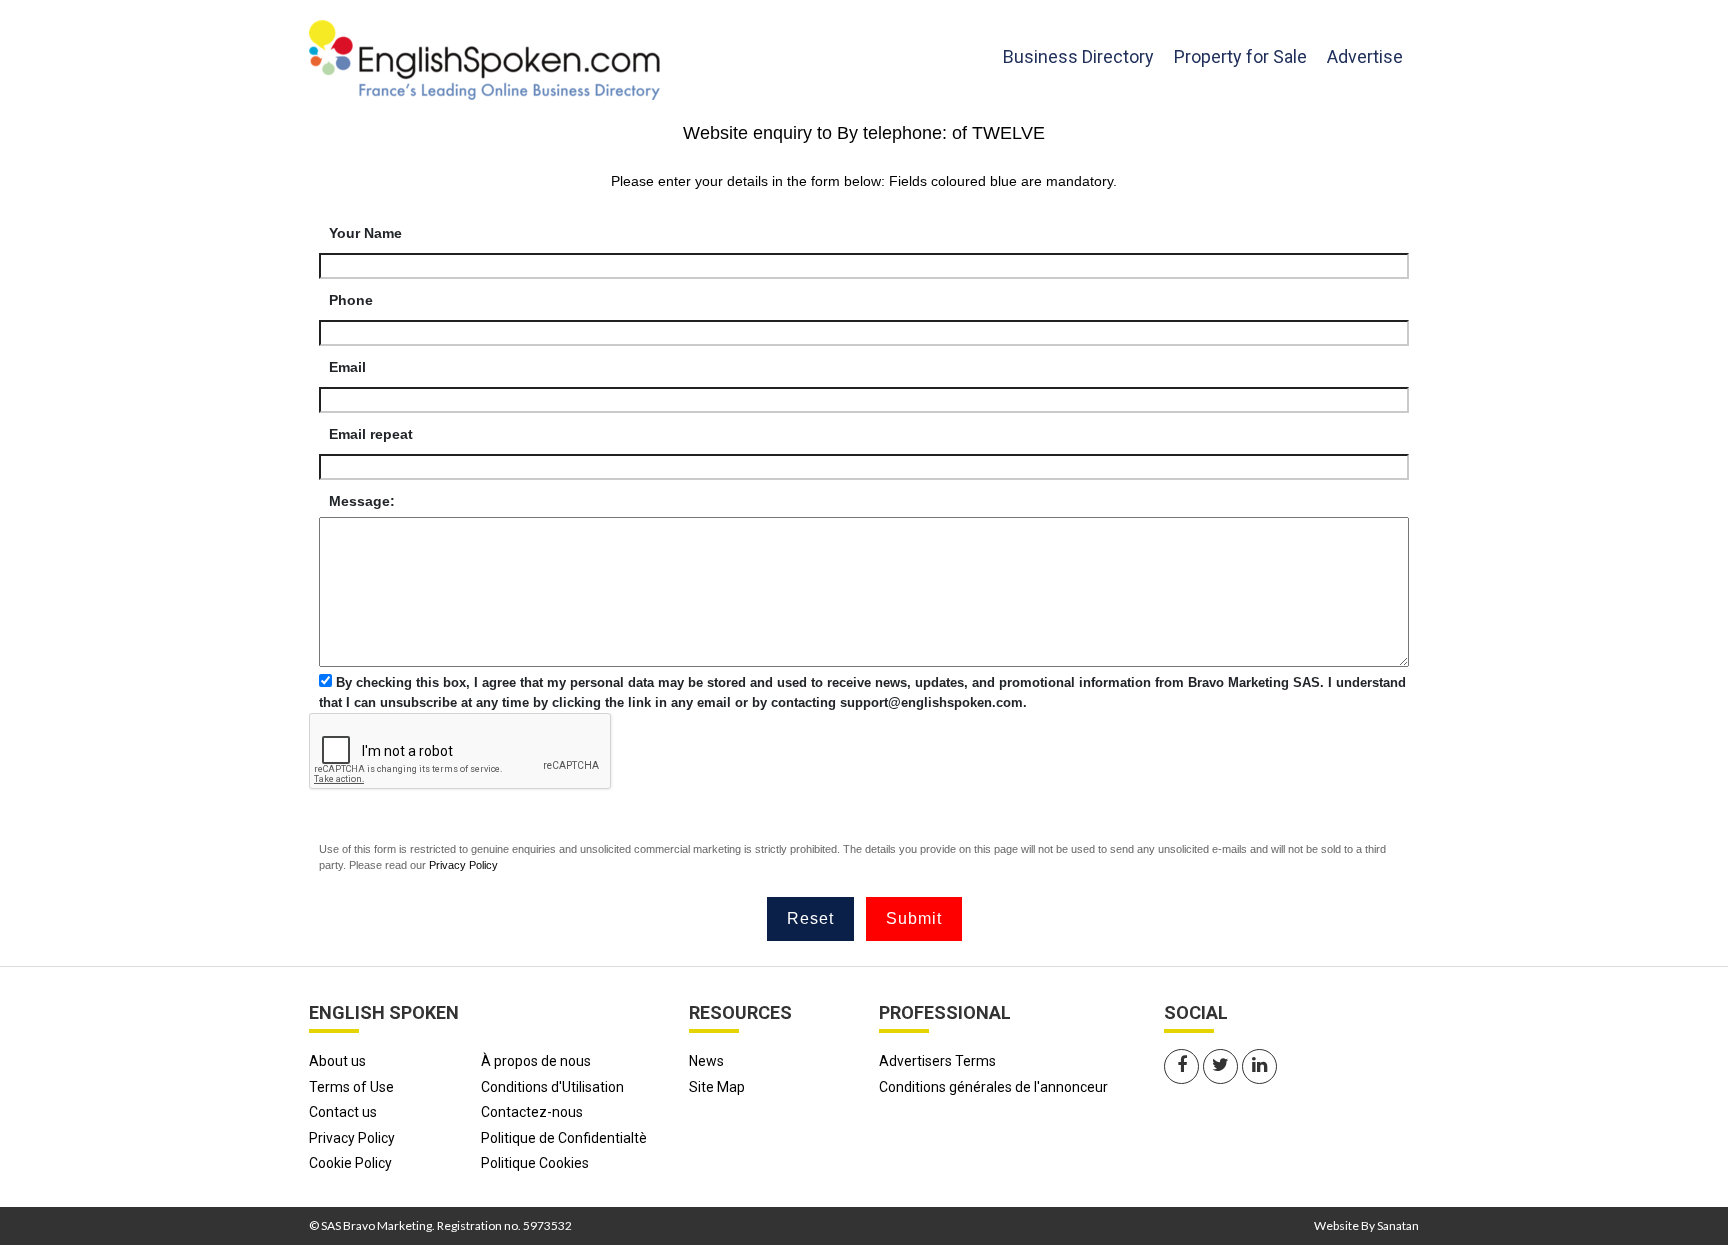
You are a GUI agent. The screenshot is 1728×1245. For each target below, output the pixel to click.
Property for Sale (1240, 56)
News (706, 1061)
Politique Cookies (535, 1163)
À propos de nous (536, 1061)
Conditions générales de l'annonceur (993, 1087)
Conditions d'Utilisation (552, 1087)
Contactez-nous (532, 1112)
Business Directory (1078, 56)
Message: (362, 501)
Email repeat (371, 434)
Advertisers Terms (937, 1061)
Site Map (717, 1087)
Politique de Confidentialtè (564, 1138)
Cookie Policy (350, 1163)
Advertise (1365, 56)
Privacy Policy (463, 865)
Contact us (343, 1112)
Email (347, 367)
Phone (351, 300)
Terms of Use (351, 1087)
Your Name (365, 233)
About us (337, 1061)
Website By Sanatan (1366, 1225)
